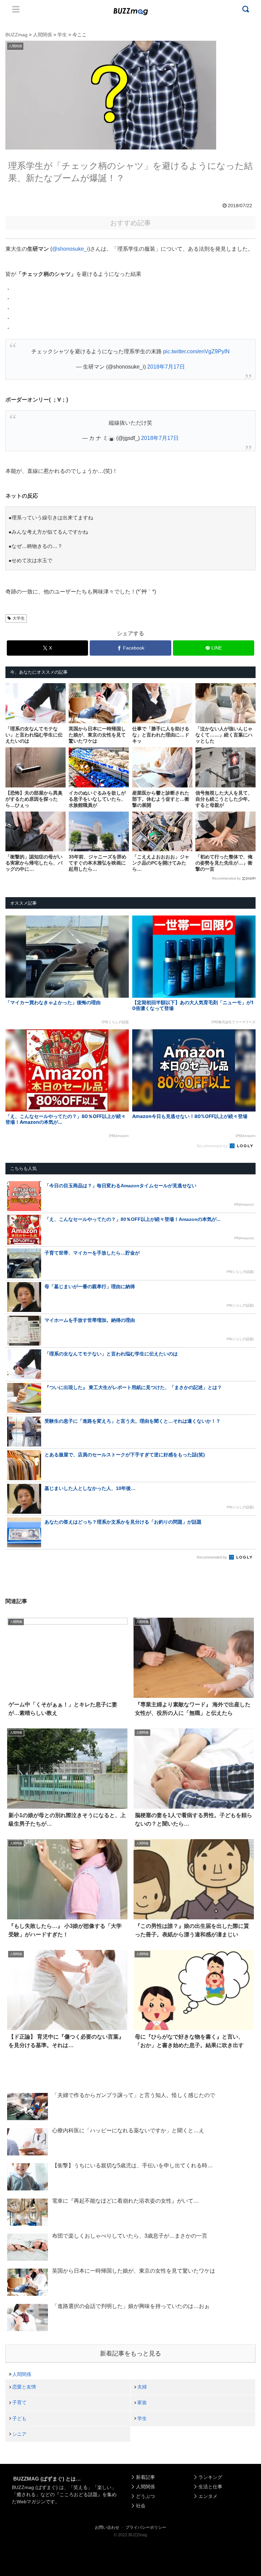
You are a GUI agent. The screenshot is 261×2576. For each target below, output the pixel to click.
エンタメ (208, 2496)
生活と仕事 (210, 2487)
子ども (19, 2418)
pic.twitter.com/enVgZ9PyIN (196, 351)
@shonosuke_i (70, 249)
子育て (19, 2402)
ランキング (210, 2477)
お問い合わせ (107, 2527)
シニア (19, 2434)
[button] (18, 1637)
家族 (142, 2402)
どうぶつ (145, 2496)
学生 (142, 2418)
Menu (16, 9)
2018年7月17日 (166, 367)
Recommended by (226, 878)
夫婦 (142, 2387)
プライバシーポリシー (146, 2527)
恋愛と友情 (24, 2387)
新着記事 (145, 2477)
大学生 (19, 618)
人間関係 (22, 2374)
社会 (141, 2506)
